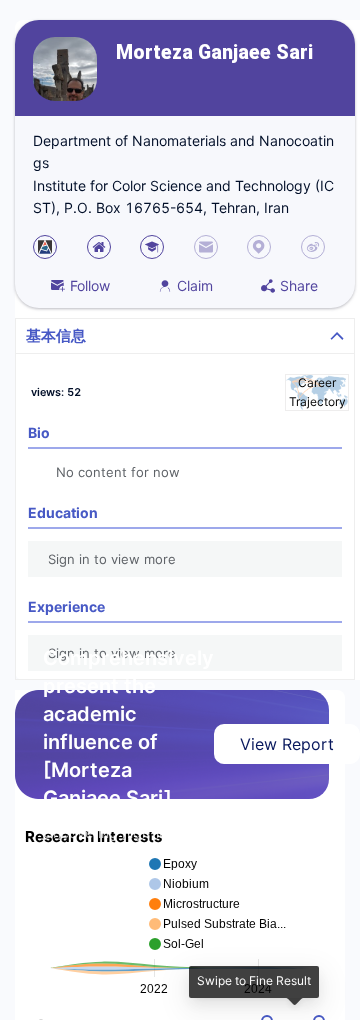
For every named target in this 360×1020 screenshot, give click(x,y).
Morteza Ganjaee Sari (214, 52)
